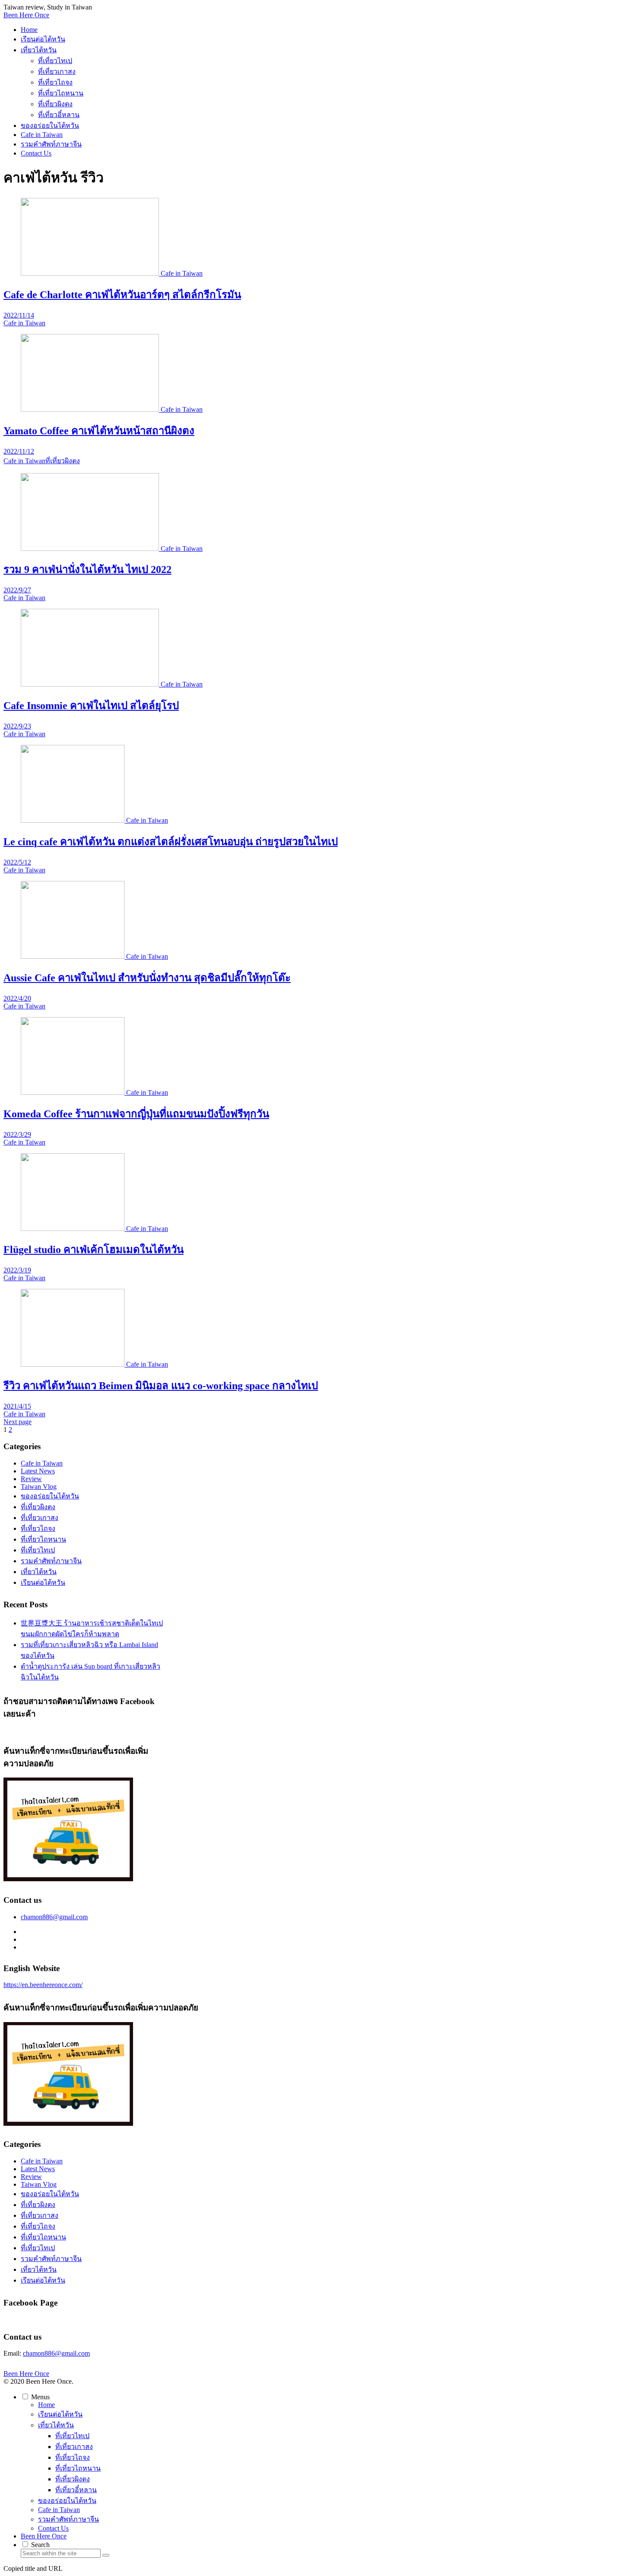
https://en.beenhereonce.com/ (43, 1985)
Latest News (38, 1471)
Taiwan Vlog (39, 1487)
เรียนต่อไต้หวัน (43, 1582)
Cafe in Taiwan (42, 1463)
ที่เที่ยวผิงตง (38, 1507)
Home (46, 2405)
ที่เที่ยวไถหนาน (43, 1539)
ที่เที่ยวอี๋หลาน (76, 2490)
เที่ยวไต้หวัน (39, 1572)
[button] (106, 2555)
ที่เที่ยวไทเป (38, 1550)
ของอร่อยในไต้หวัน (50, 1496)
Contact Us (53, 2528)
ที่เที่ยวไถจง (38, 1528)
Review (31, 1479)
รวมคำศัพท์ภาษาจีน (51, 1561)
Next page (17, 1422)
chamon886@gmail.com (54, 1917)
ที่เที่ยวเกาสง (40, 1518)
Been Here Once (44, 2536)
